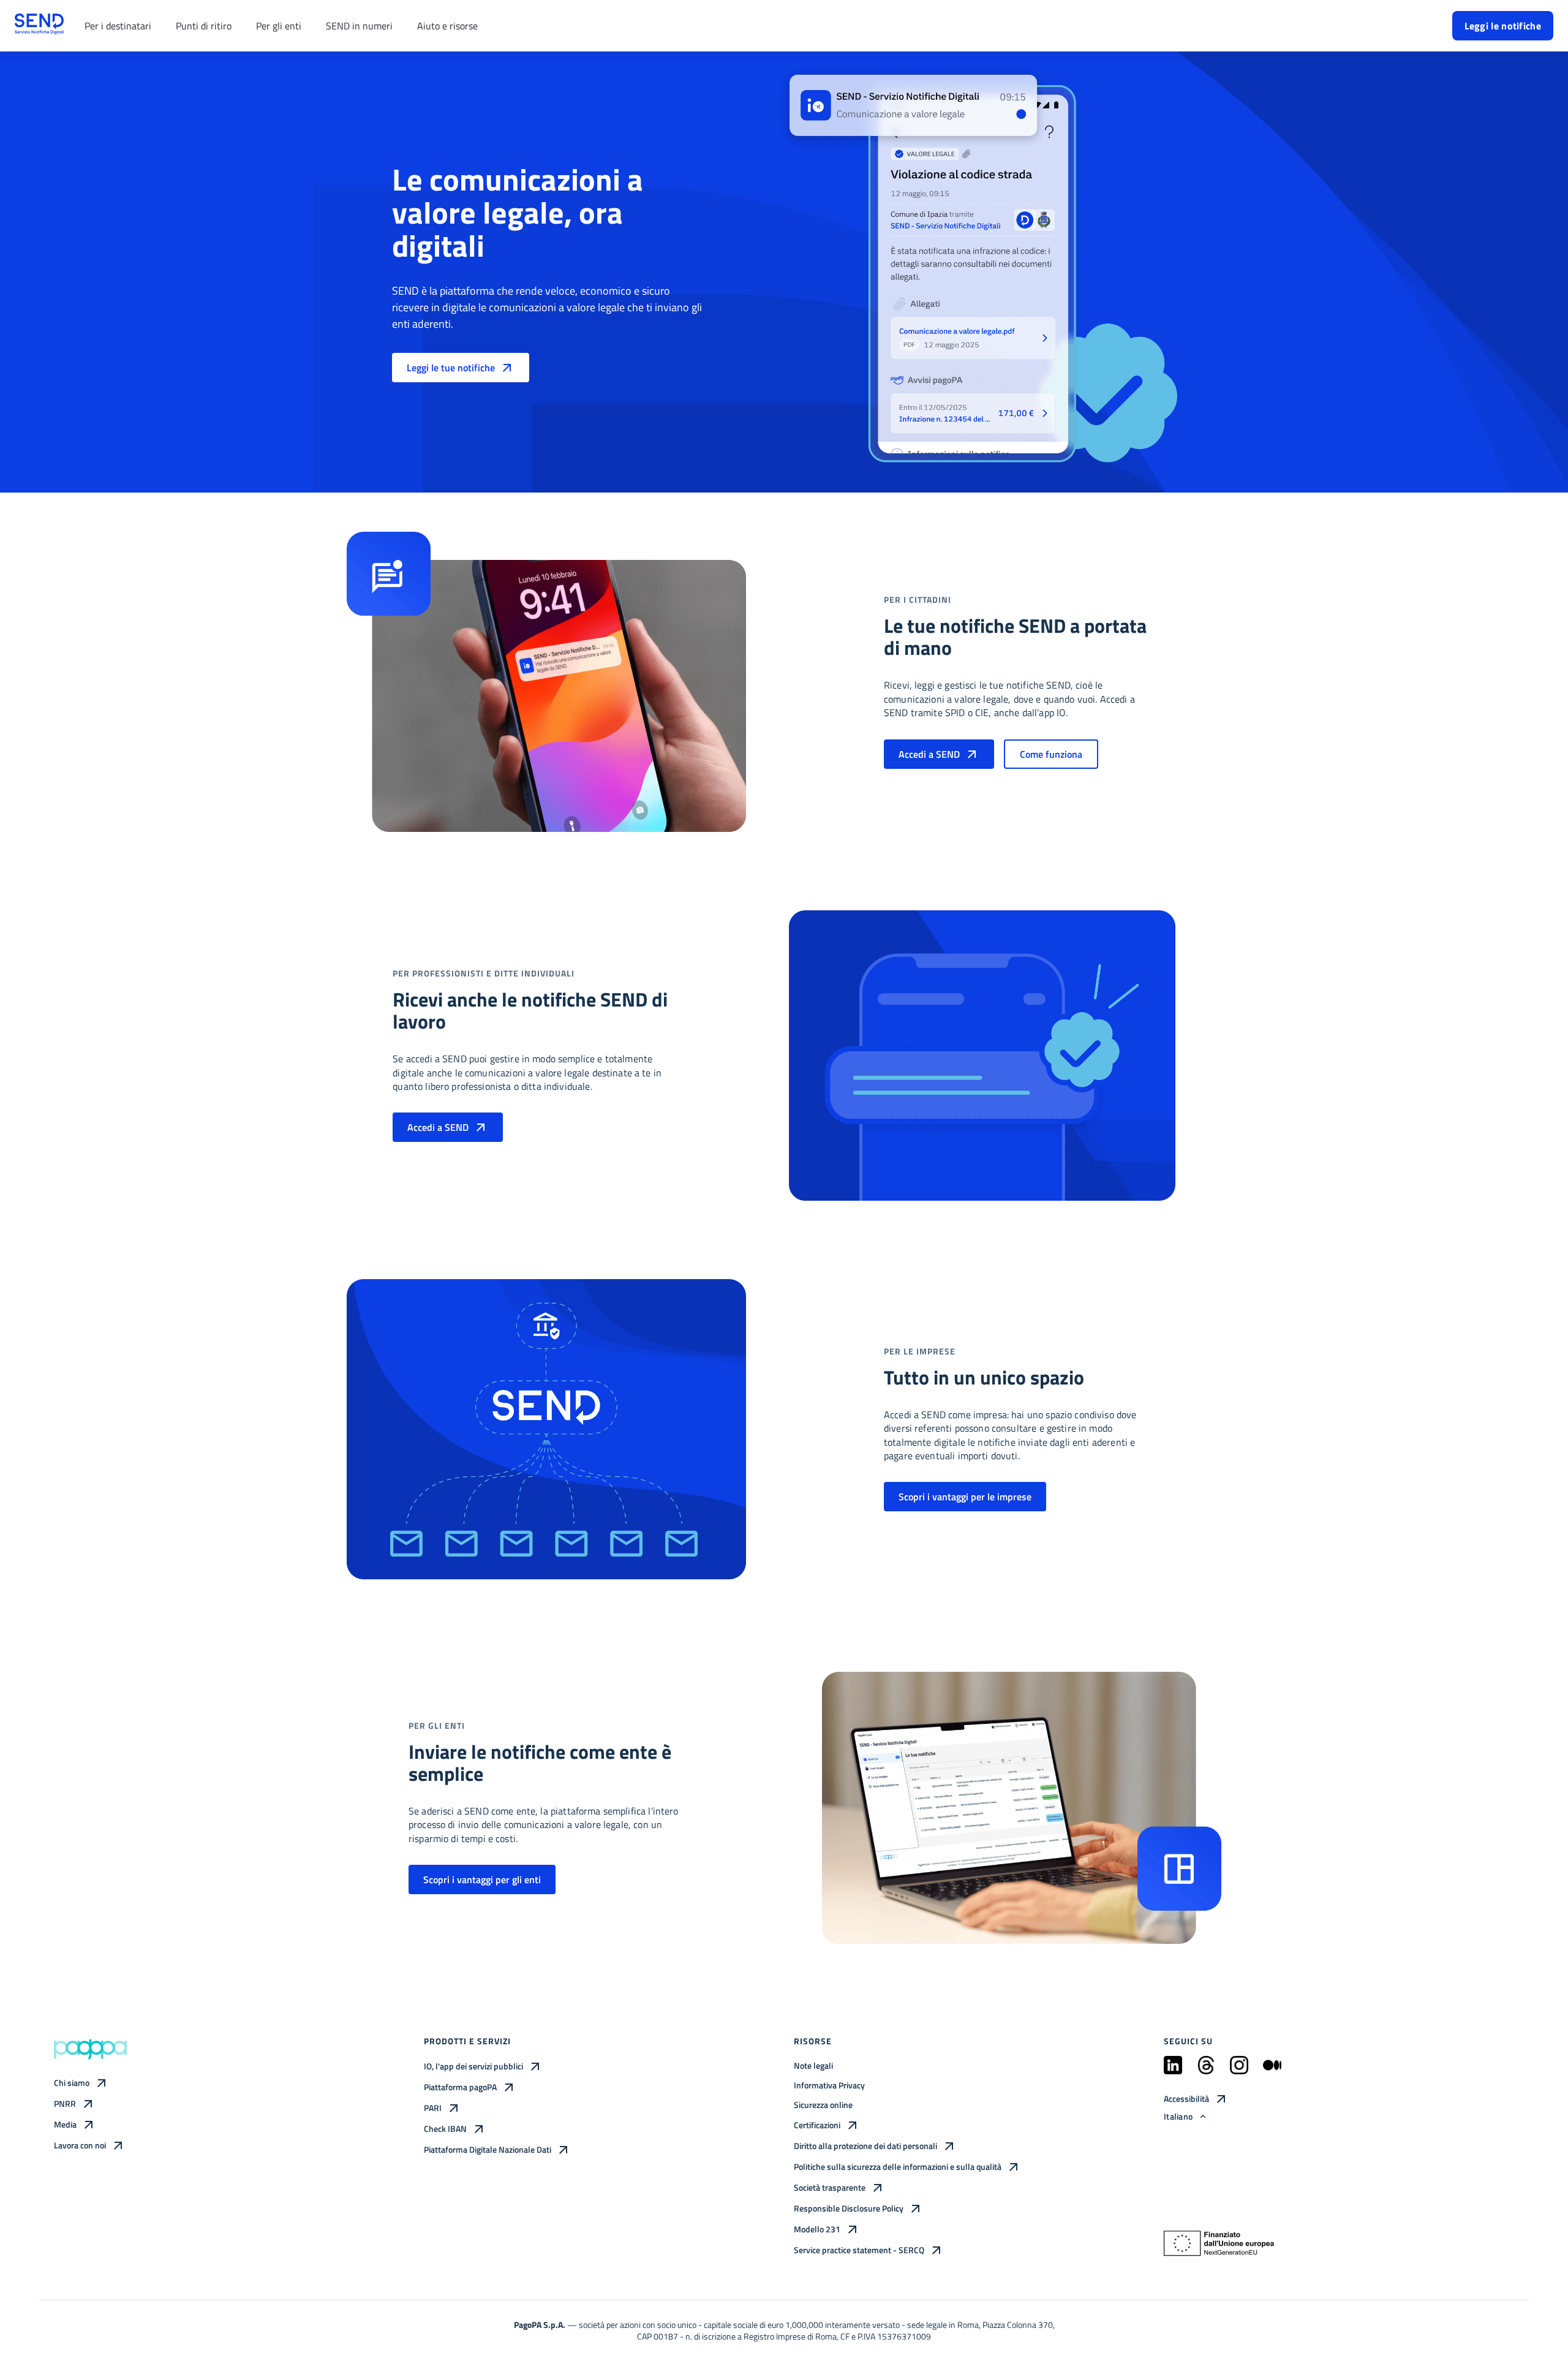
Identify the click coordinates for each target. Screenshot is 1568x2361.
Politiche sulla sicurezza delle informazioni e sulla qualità (898, 2166)
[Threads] (1206, 2070)
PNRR (65, 2103)
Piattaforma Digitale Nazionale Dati (488, 2149)
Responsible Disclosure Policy (849, 2208)
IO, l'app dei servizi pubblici (473, 2066)
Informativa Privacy (829, 2085)
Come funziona (1051, 754)
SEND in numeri (359, 26)
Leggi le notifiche (1503, 26)
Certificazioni (817, 2125)
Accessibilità (1186, 2098)
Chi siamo (72, 2083)
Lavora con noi (80, 2145)
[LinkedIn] (1173, 2070)
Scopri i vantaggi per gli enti (482, 1879)
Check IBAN (445, 2129)
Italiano (1178, 2116)
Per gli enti (279, 26)
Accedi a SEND (929, 754)
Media (65, 2124)
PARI (433, 2108)
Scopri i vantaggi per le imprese (965, 1497)
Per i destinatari (118, 26)
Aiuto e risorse (447, 26)
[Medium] (1272, 2070)
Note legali (813, 2065)
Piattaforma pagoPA (460, 2087)
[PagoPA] (91, 2049)
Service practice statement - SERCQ (859, 2250)
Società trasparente (830, 2187)
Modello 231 (817, 2229)
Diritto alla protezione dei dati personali (865, 2146)
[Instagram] (1239, 2070)
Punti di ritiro (204, 26)
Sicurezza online (823, 2105)
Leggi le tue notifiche (451, 368)
